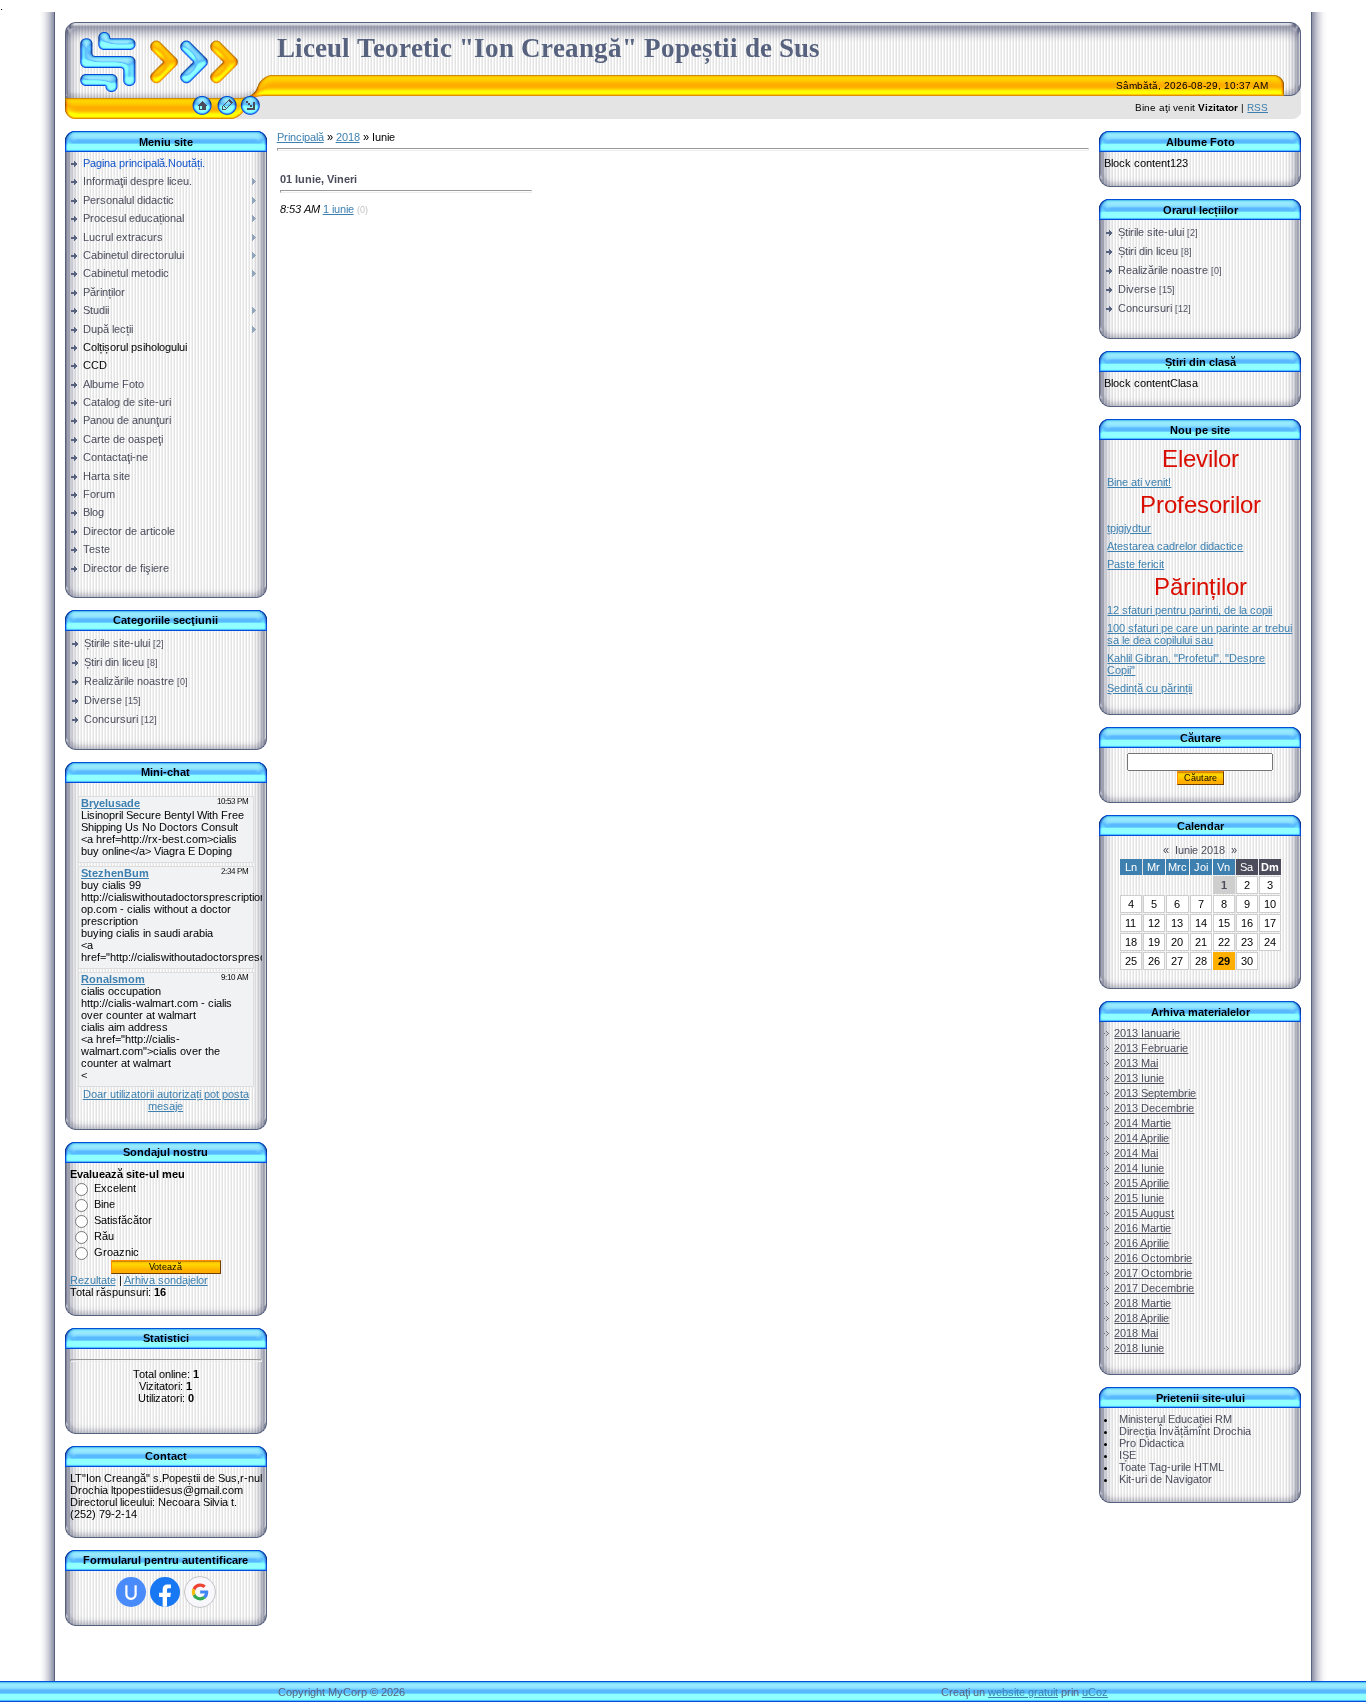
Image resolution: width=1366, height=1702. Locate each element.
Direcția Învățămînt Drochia (1185, 1431)
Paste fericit (1135, 564)
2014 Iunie (1139, 1168)
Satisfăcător (123, 1220)
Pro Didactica (1151, 1443)
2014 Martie (1142, 1123)
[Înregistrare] (227, 115)
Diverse (103, 700)
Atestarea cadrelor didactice (1175, 546)
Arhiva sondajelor (166, 1280)
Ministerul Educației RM (1175, 1419)
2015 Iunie (1139, 1198)
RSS (1257, 107)
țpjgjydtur (1129, 528)
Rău (104, 1236)
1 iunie (338, 209)
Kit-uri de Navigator (1165, 1479)
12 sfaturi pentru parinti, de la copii (1189, 610)
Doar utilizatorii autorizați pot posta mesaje (166, 1100)
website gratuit (1023, 1692)
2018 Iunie (1139, 1348)
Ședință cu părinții (1149, 688)
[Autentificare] (250, 115)
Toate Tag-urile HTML (1171, 1467)
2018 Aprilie (1141, 1318)
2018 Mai (1136, 1333)
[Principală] (202, 115)
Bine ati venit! (1139, 482)
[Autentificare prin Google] (200, 1592)
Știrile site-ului (117, 643)
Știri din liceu (114, 662)
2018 (348, 137)
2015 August (1144, 1213)
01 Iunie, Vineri (318, 179)
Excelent (115, 1188)
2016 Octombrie (1153, 1258)
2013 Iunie (1139, 1078)
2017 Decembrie (1154, 1288)
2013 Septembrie (1155, 1093)
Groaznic (116, 1252)
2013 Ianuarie (1147, 1033)
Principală (300, 137)
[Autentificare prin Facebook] (165, 1592)
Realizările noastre (129, 681)
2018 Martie (1142, 1303)
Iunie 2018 (1200, 850)
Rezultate (93, 1280)
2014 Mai (1136, 1153)
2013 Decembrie (1154, 1108)
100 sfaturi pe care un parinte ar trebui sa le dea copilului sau (1199, 634)
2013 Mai (1136, 1063)
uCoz (1095, 1692)
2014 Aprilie (1141, 1138)
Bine (104, 1204)
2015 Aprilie (1141, 1183)
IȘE (1127, 1455)
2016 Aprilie (1141, 1243)
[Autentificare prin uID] (131, 1592)
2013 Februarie (1151, 1048)
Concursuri (111, 719)
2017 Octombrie (1153, 1273)
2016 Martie (1142, 1228)
